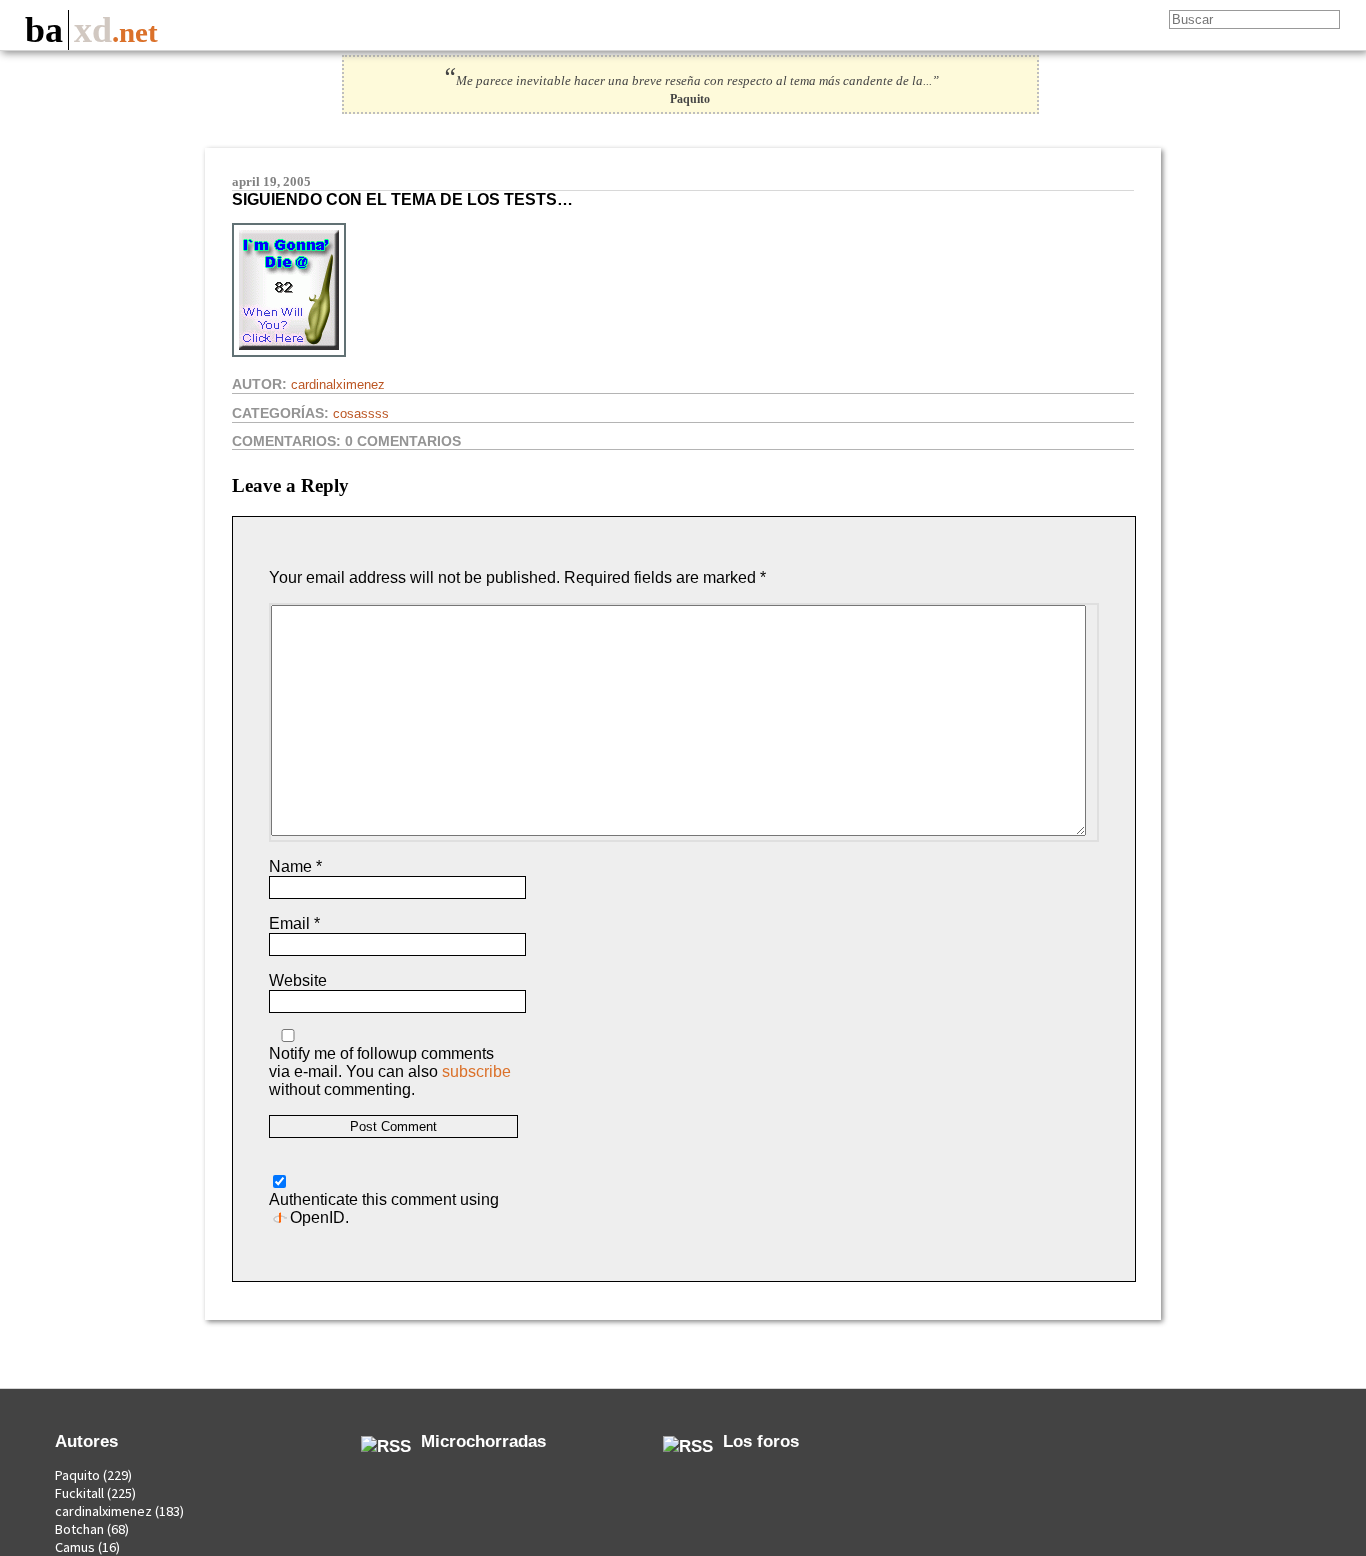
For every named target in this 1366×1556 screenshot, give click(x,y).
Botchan (79, 1529)
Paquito (77, 1475)
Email (294, 923)
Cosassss (361, 413)
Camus (75, 1547)
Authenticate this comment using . (384, 1208)
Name (295, 866)
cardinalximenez (338, 384)
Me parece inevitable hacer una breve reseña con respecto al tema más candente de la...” (690, 81)
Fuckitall (79, 1493)
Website (298, 980)
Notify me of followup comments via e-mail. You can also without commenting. (390, 1071)
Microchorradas (483, 1441)
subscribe (476, 1071)
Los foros (761, 1441)
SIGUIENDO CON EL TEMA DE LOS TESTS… (402, 199)
